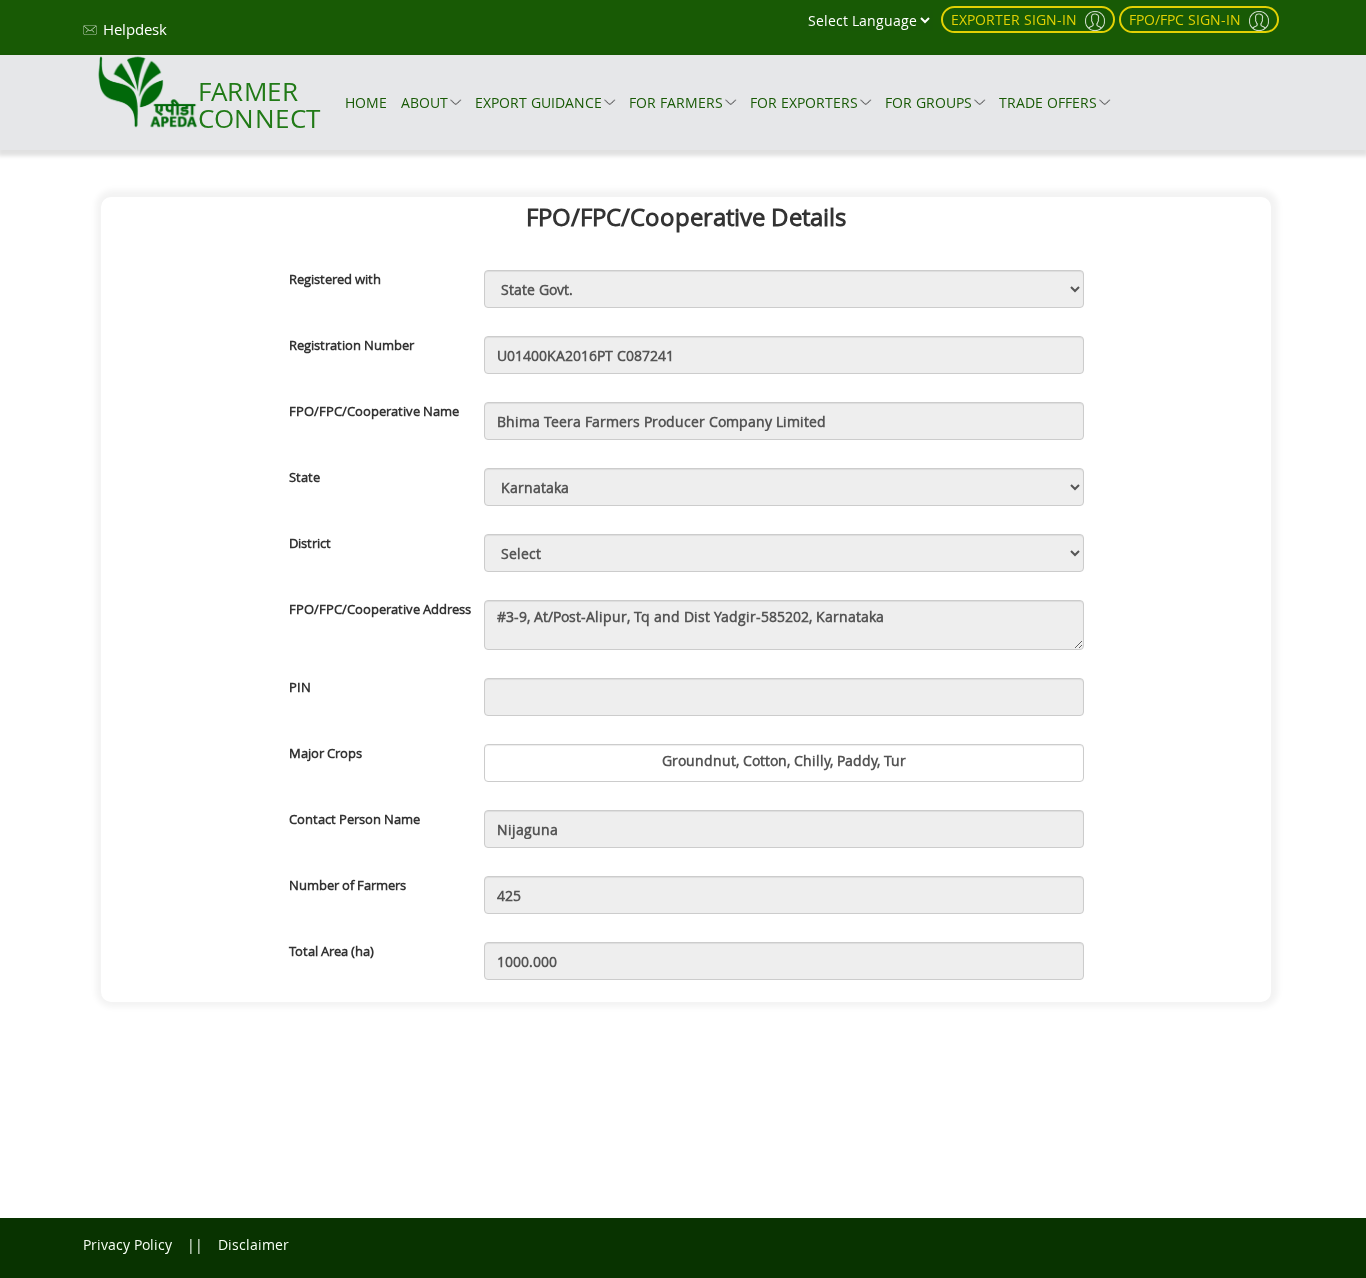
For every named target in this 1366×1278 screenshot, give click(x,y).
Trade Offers (1048, 102)
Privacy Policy (127, 1244)
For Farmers (676, 102)
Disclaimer (253, 1244)
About (424, 102)
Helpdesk (135, 29)
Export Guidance (538, 102)
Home (366, 102)
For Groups (928, 102)
